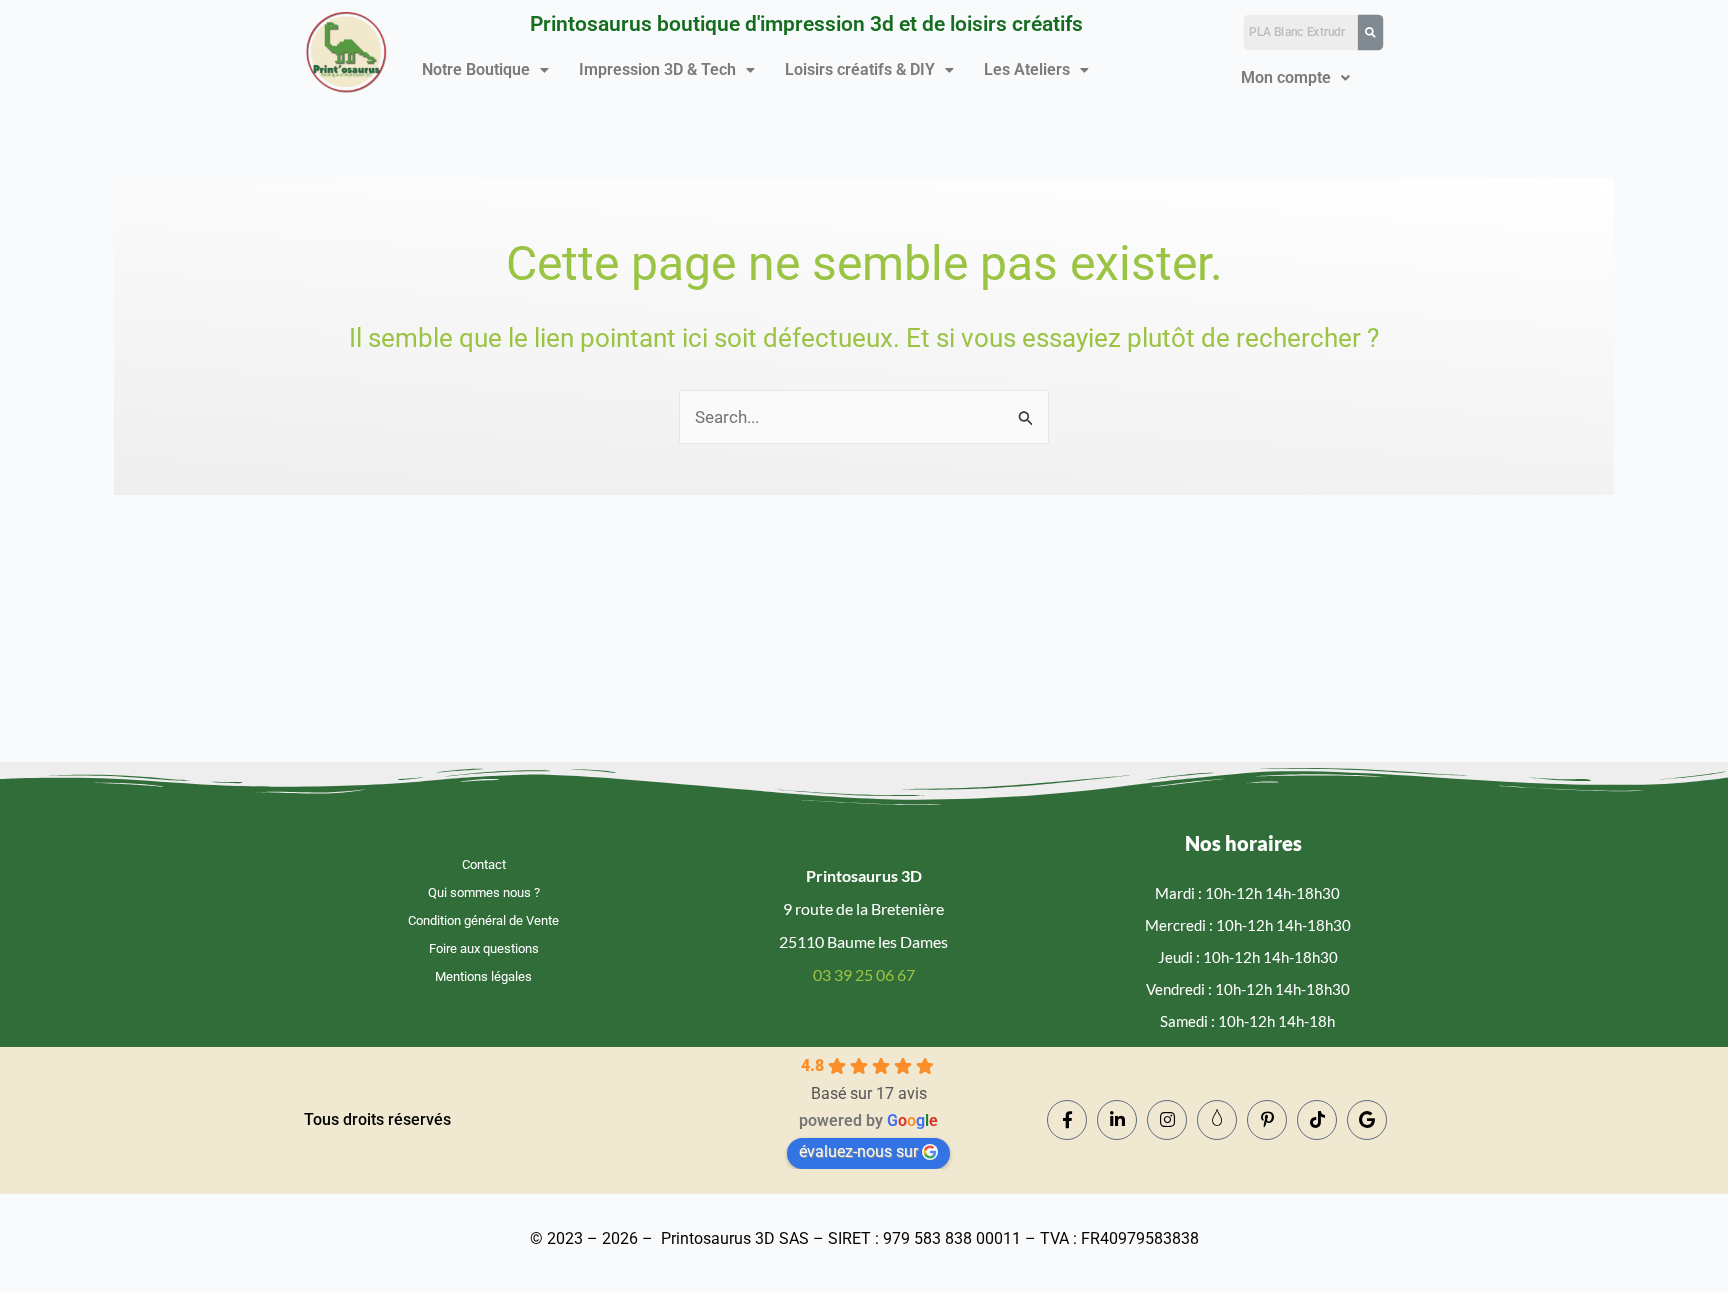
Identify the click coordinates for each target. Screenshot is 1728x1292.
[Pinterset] (1267, 1120)
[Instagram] (1167, 1120)
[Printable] (1217, 1120)
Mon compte (1286, 77)
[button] (485, 70)
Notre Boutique (476, 69)
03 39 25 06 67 (864, 974)
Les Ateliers (1027, 69)
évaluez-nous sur (858, 1151)
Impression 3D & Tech (657, 69)
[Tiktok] (1317, 1120)
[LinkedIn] (1117, 1120)
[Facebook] (1067, 1120)
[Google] (1367, 1120)
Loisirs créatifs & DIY (860, 69)
